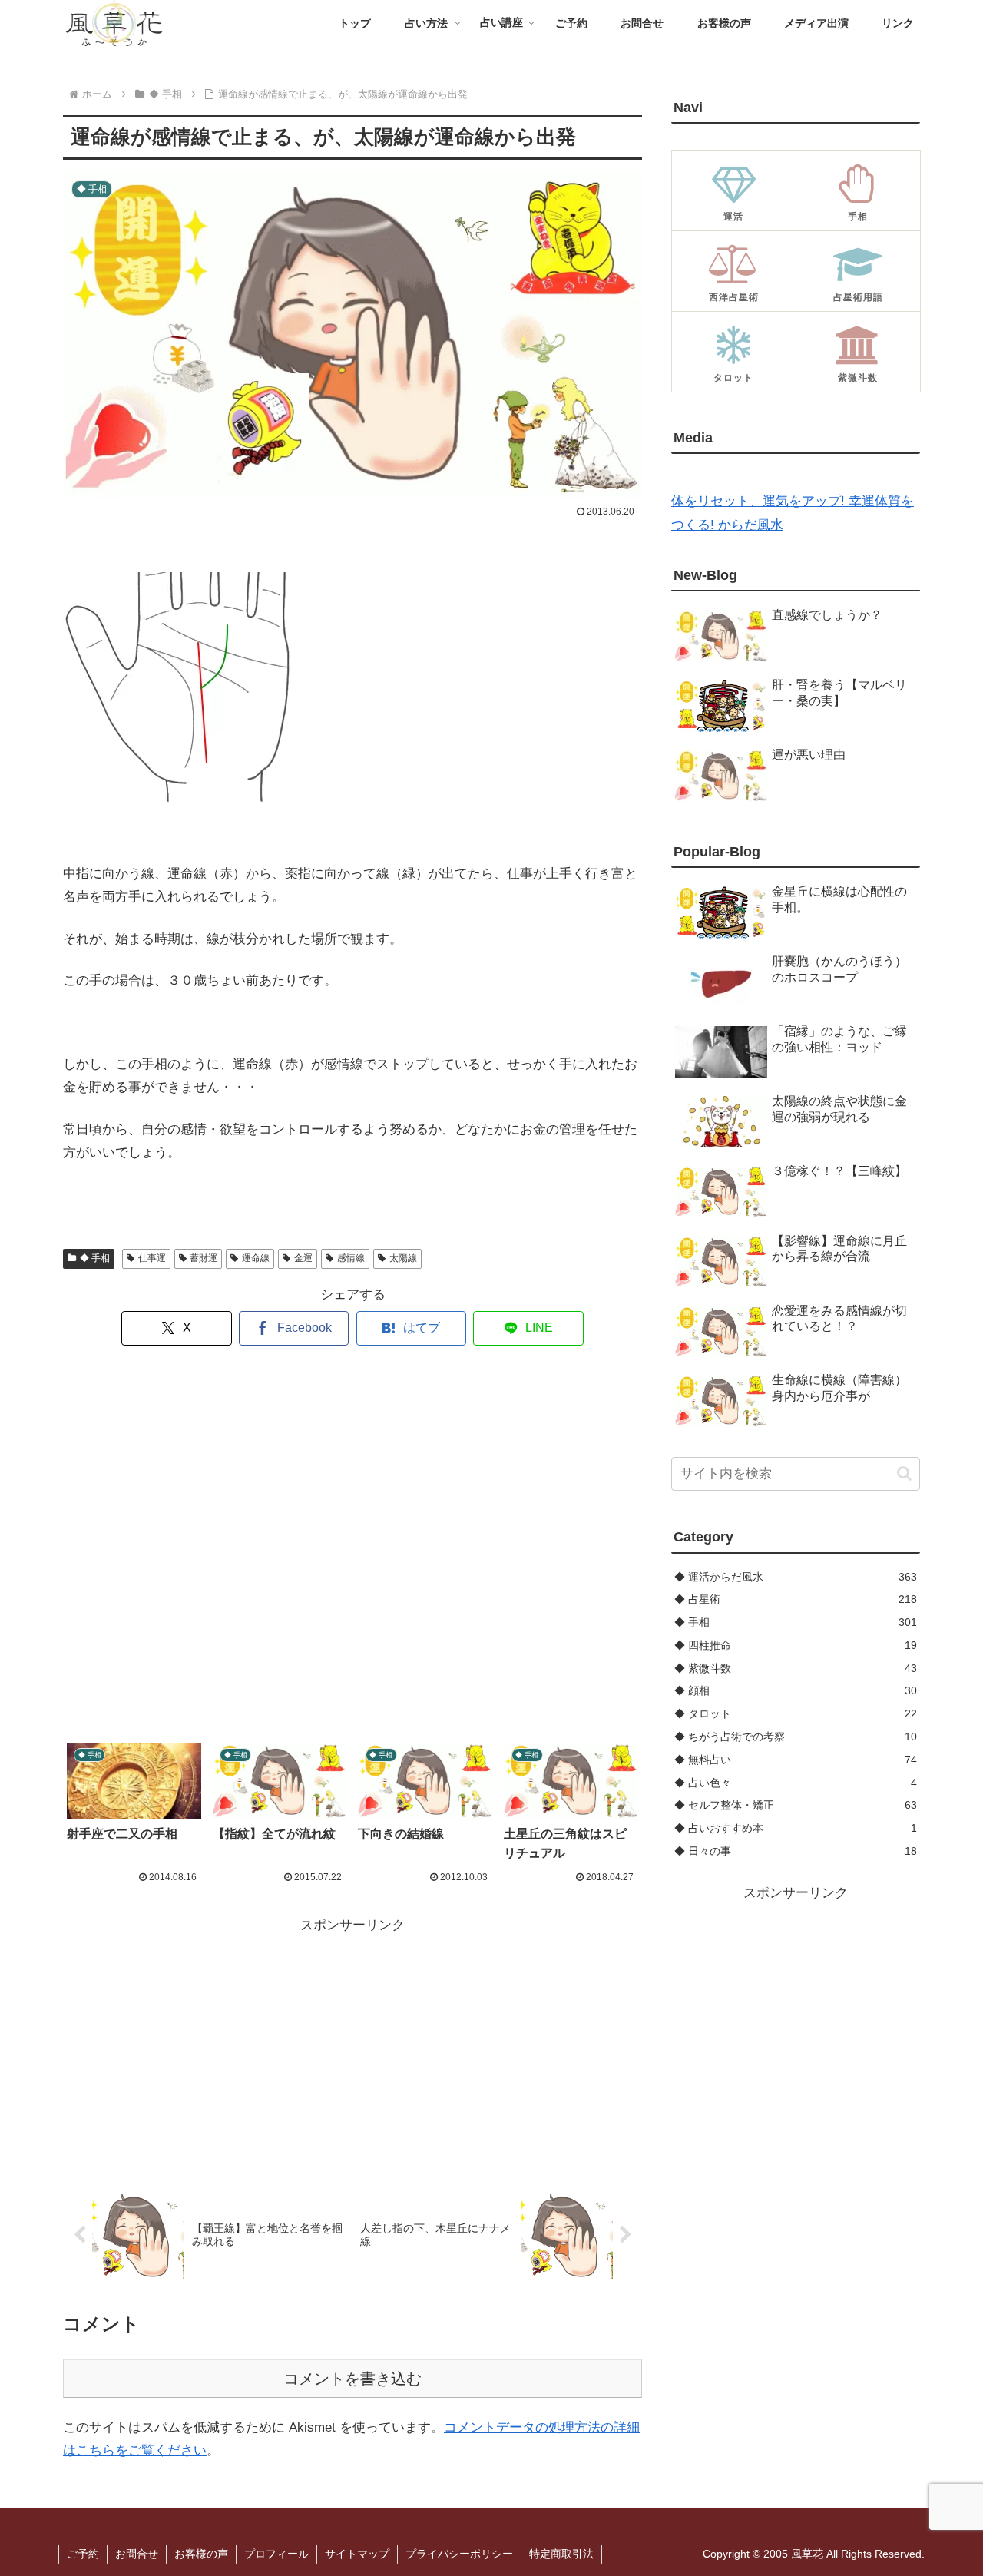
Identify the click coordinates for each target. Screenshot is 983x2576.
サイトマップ (357, 2554)
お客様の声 (201, 2554)
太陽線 (403, 1258)
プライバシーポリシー (459, 2554)
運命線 (256, 1258)
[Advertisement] (352, 1545)
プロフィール (276, 2554)
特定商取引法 (561, 2554)
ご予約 (83, 2554)
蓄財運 (204, 1258)
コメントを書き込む (352, 2379)
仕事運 (152, 1258)
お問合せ (137, 2554)
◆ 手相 (95, 1258)
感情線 (351, 1258)
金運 (303, 1258)
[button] (904, 1473)
